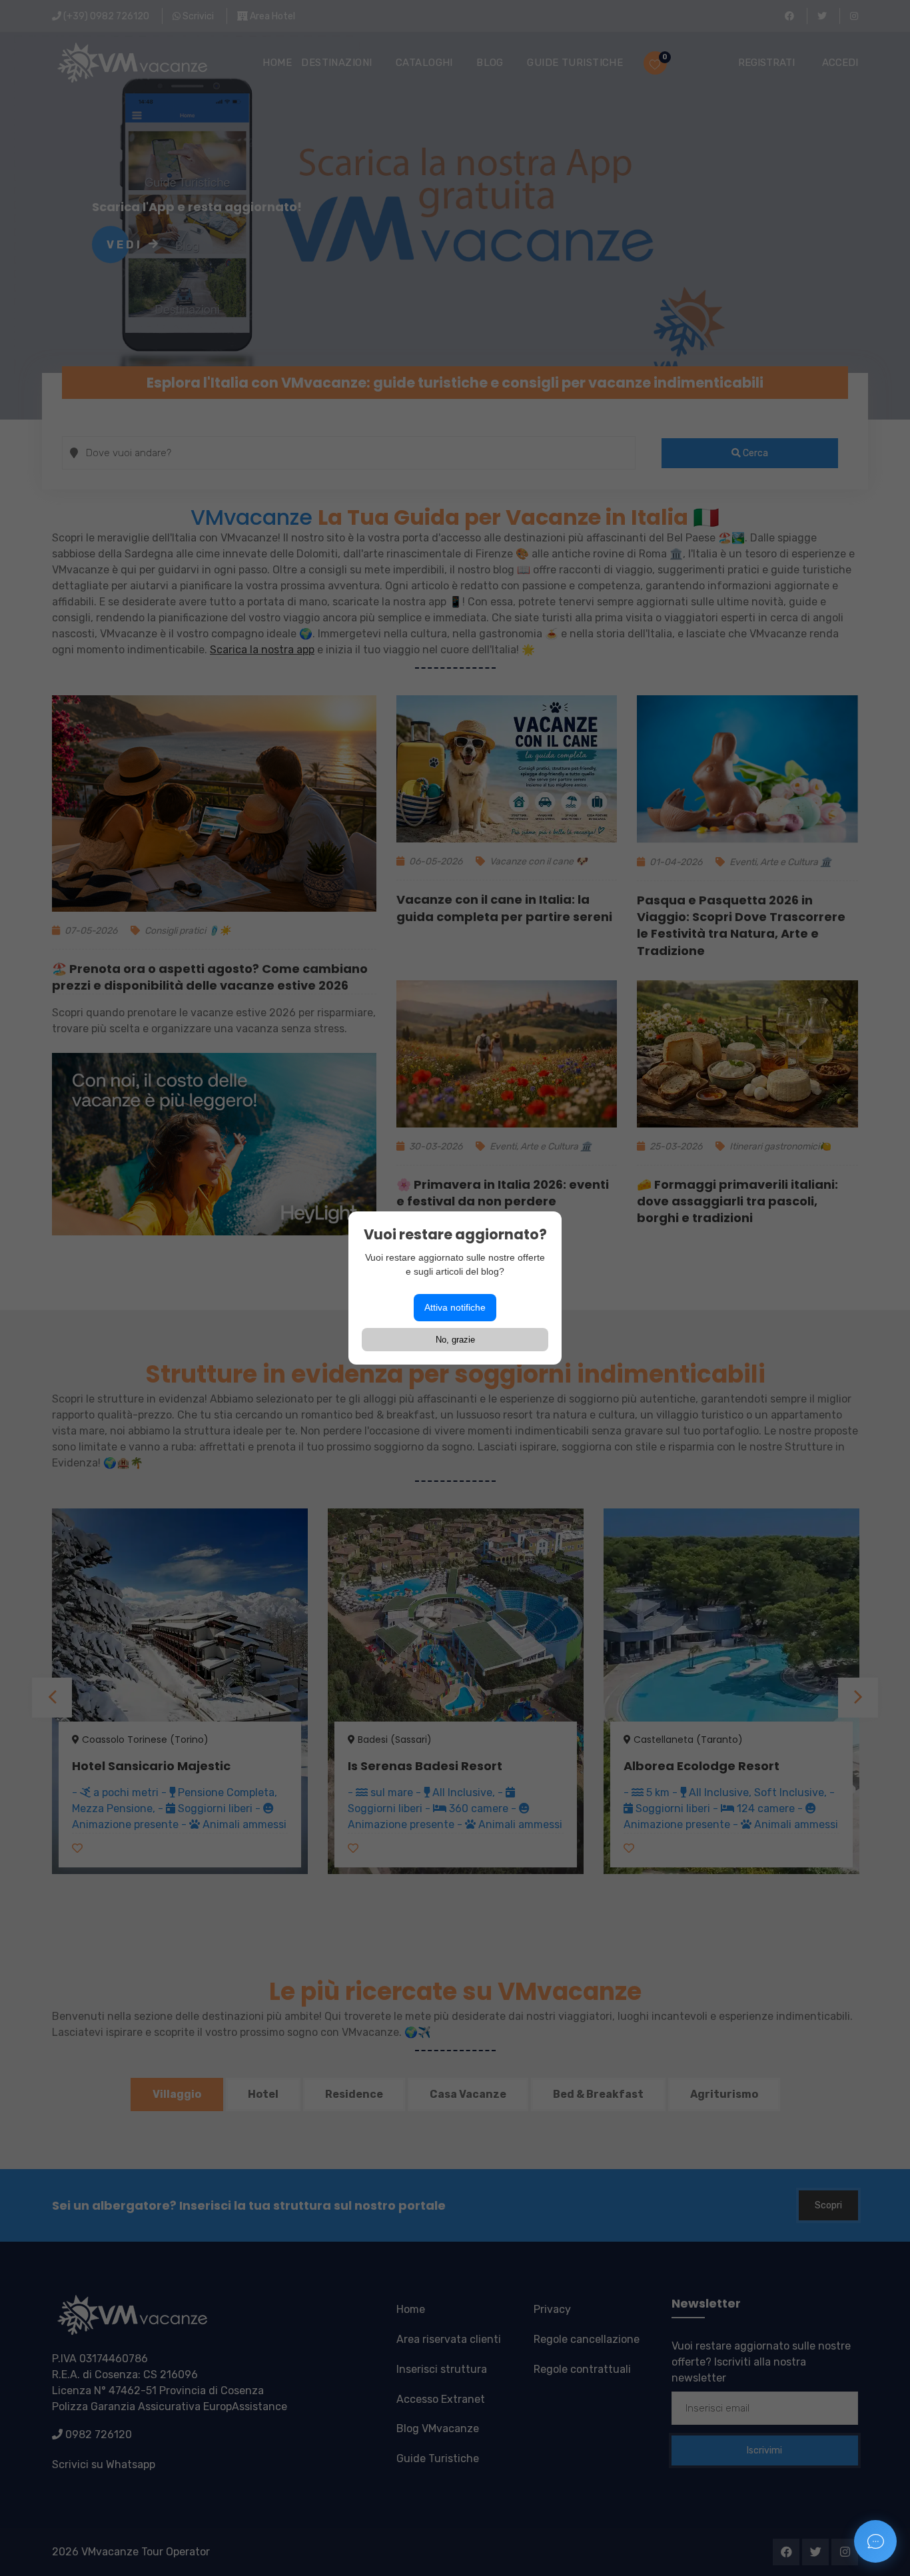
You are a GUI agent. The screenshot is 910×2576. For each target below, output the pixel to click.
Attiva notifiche (455, 1307)
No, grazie (455, 1340)
